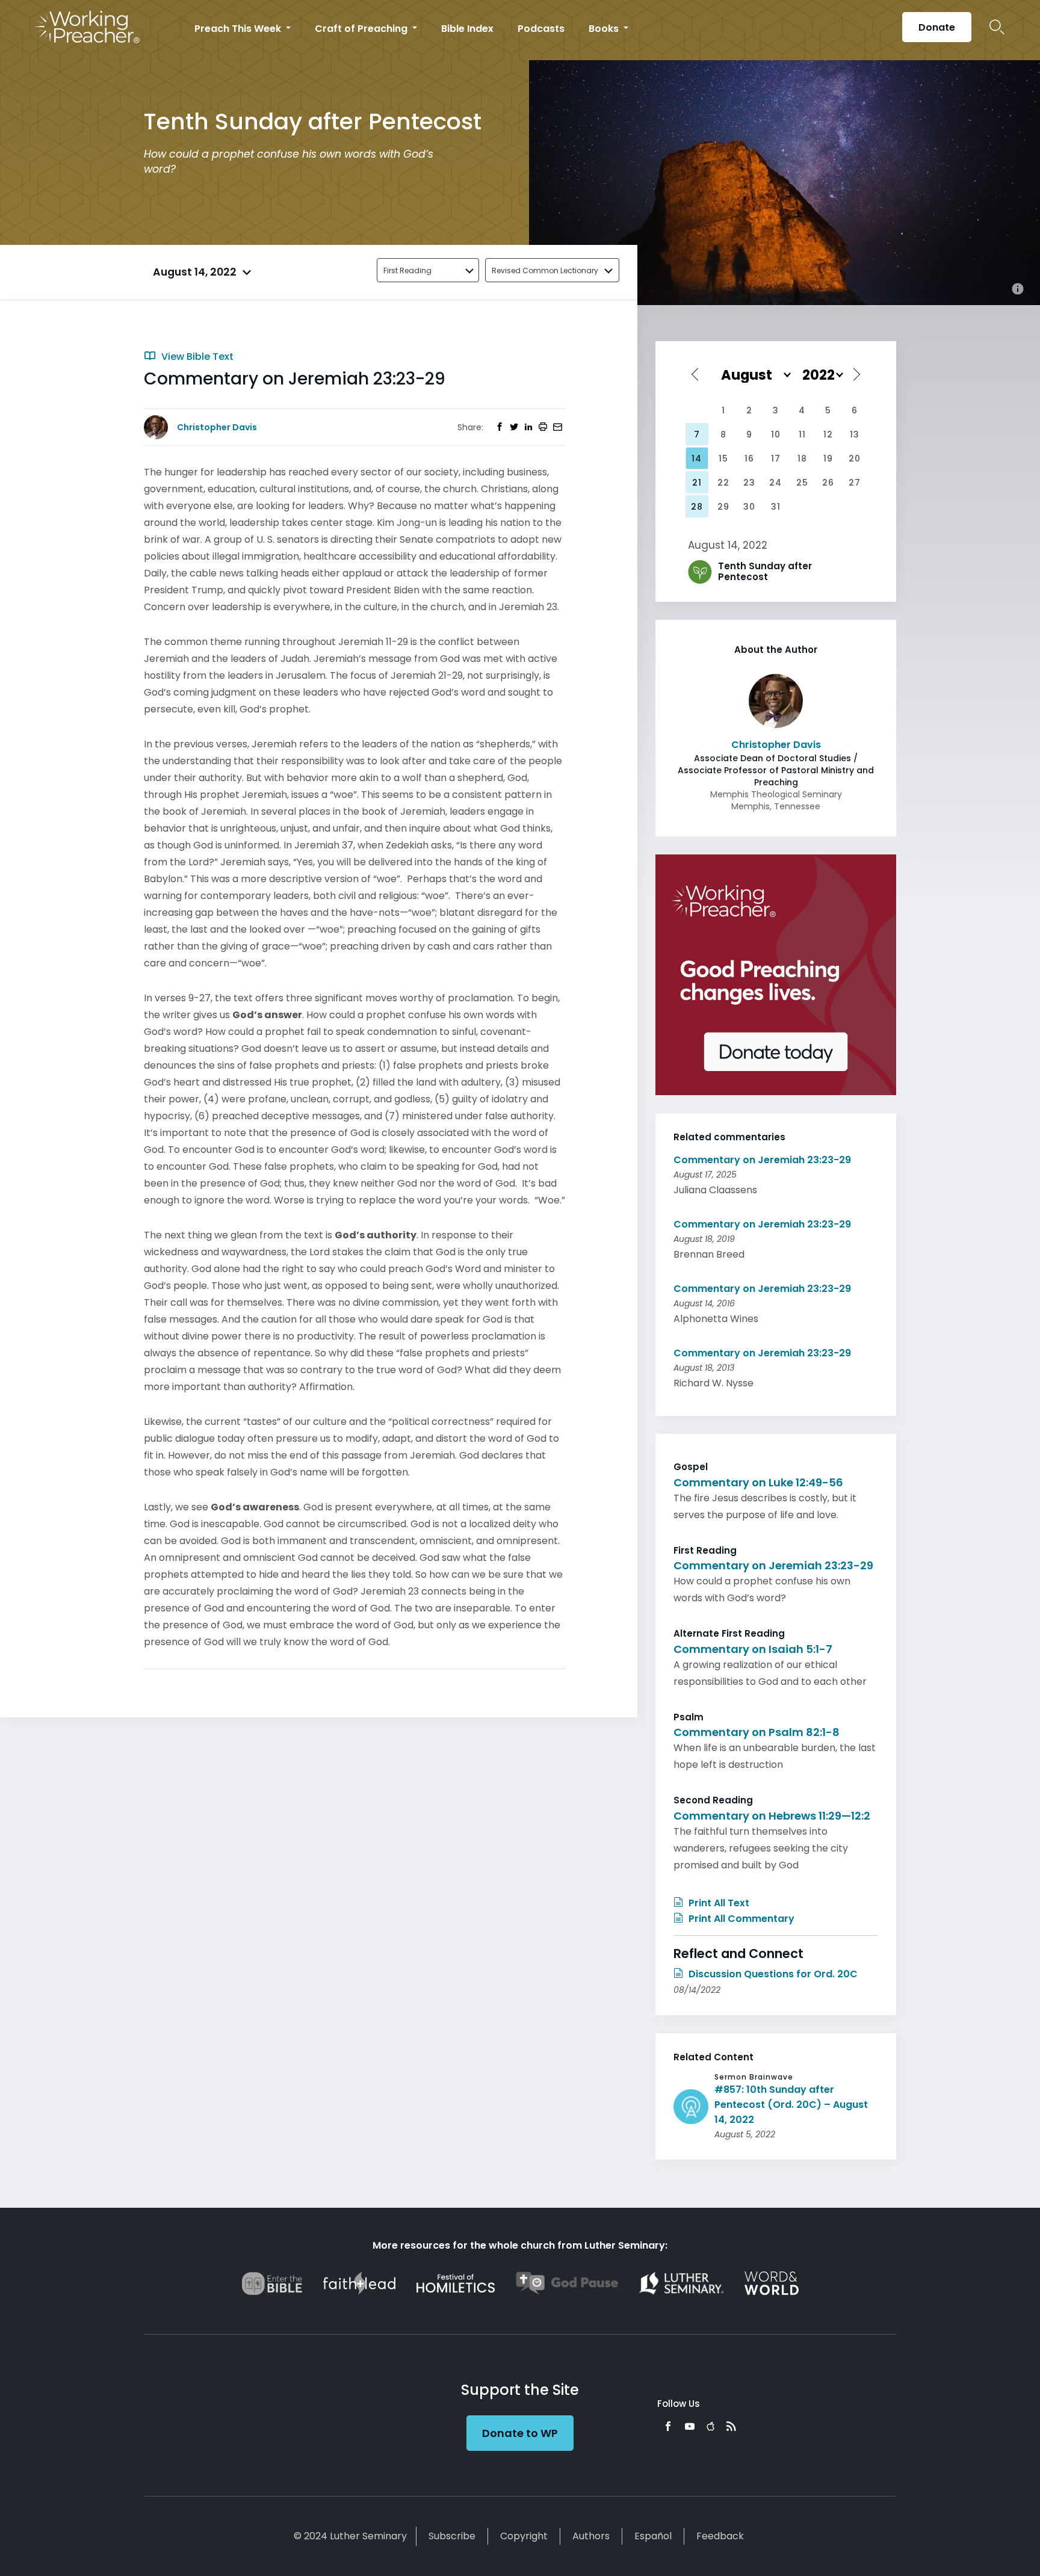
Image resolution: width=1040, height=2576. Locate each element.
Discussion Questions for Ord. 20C (772, 1974)
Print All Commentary (740, 1919)
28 (697, 507)
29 (723, 507)
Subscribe (452, 2536)
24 (775, 483)
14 (697, 459)
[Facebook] (668, 2426)
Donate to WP (520, 2433)
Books (605, 29)
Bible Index (467, 29)
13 (855, 434)
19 (828, 459)
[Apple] (710, 2426)
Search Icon (997, 27)
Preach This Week (239, 29)
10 (776, 434)
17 (776, 459)
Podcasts (541, 29)
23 (749, 483)
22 (723, 483)
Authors (591, 2536)
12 (828, 434)
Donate (937, 27)
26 (828, 483)
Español (653, 2536)
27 (855, 483)
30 (749, 507)
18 (802, 459)
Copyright (524, 2536)
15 (723, 459)
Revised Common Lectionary (545, 270)
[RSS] (731, 2426)
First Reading (407, 270)
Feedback (720, 2536)
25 (802, 483)
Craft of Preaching (362, 29)
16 (749, 459)
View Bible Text (196, 357)
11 (802, 434)
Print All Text (718, 1903)
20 (855, 459)
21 (697, 483)
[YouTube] (690, 2426)
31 (776, 507)
